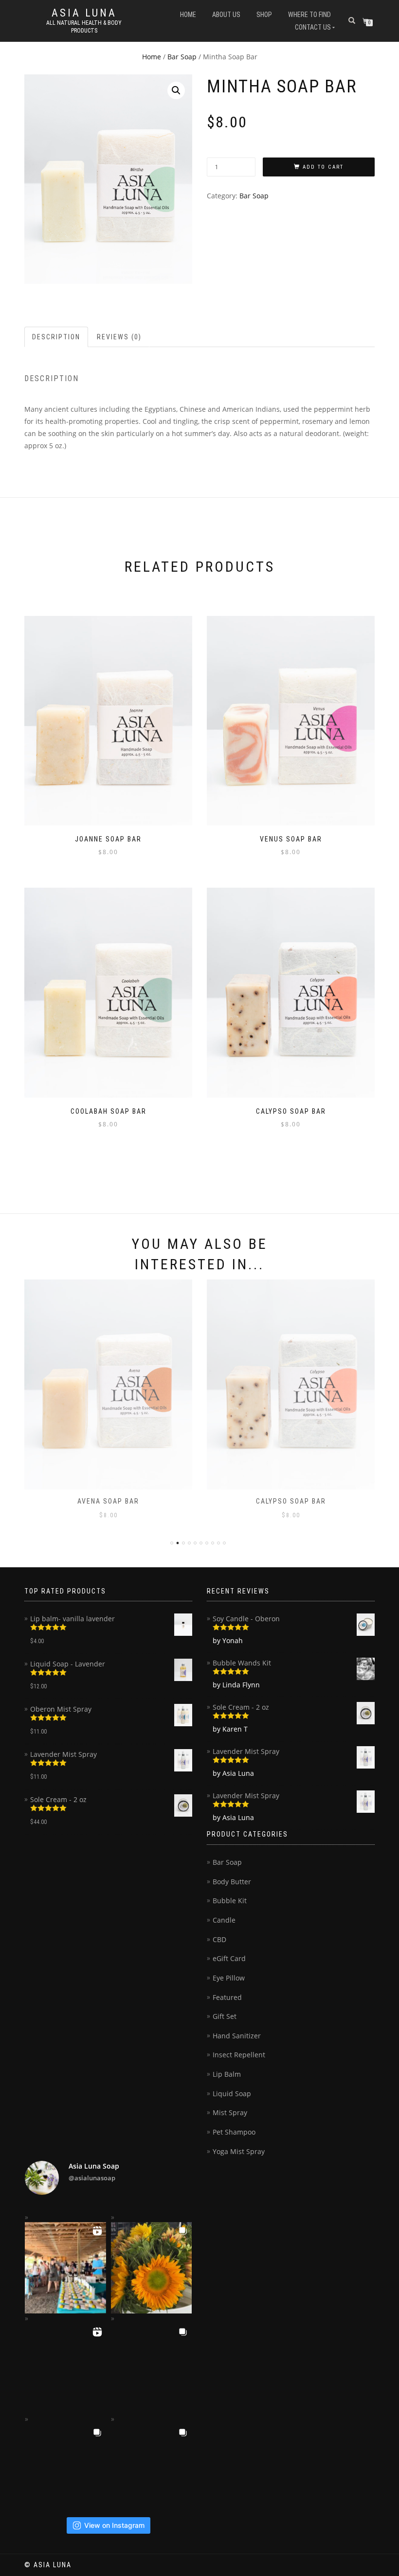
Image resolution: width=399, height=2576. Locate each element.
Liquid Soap (232, 2094)
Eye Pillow (229, 1978)
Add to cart (323, 167)
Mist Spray (230, 2112)
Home (188, 15)
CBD (219, 1939)
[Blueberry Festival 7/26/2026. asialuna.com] (152, 2369)
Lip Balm (227, 2074)
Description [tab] (56, 337)
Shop (264, 15)
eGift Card (229, 1958)
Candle (224, 1920)
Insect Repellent (239, 2055)
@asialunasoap (92, 2178)
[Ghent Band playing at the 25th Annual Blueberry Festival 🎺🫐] (65, 2369)
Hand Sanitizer (237, 2036)
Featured (227, 1997)
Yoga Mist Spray (239, 2151)
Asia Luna (84, 13)
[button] (176, 90)
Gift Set (225, 2016)
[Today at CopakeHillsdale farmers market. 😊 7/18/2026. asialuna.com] (152, 2470)
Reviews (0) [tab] (119, 337)
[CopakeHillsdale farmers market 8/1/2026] (65, 2268)
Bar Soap (182, 57)
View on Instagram (114, 2525)
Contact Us (313, 27)
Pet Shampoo (234, 2132)
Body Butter (232, 1882)
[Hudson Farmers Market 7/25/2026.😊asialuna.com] (65, 2470)
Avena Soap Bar (108, 1501)
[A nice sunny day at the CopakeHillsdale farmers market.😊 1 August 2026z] (152, 2268)
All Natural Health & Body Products (84, 27)
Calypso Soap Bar (291, 1501)
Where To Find (309, 15)
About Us (226, 15)
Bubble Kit (230, 1901)
